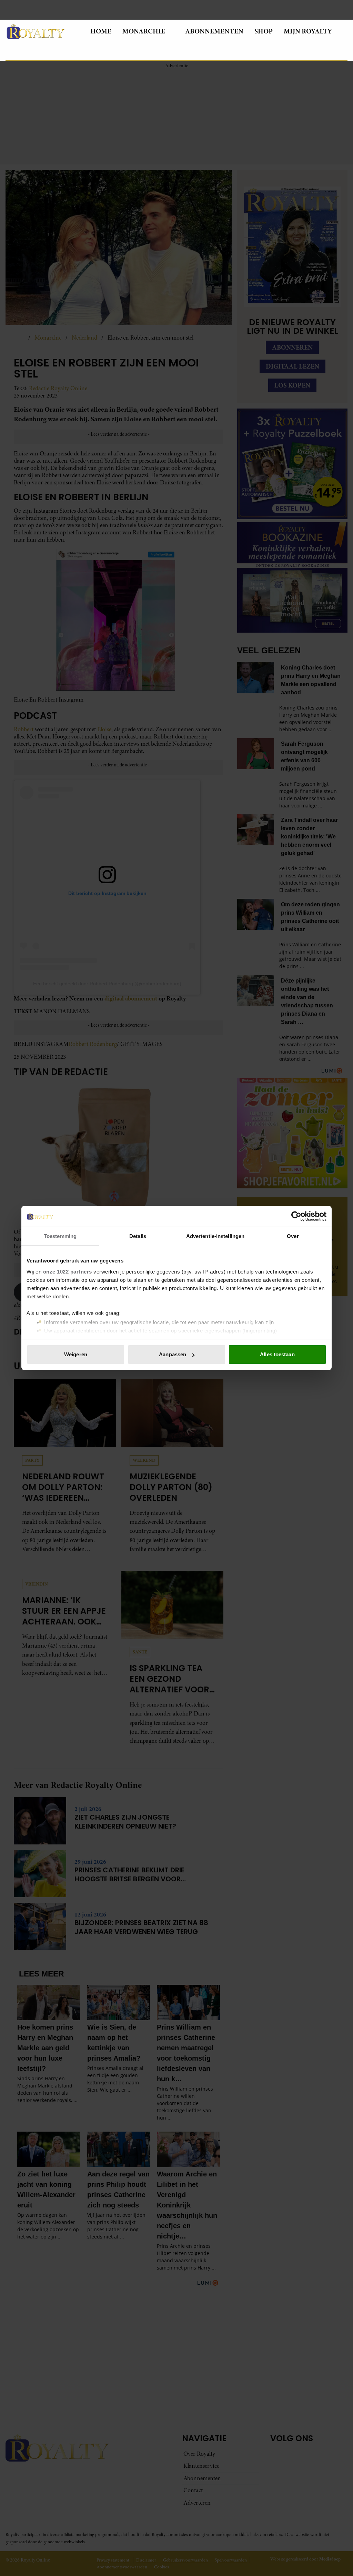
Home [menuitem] (101, 31)
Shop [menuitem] (264, 31)
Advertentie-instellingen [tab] (215, 1236)
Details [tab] (138, 1236)
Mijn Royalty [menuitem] (308, 31)
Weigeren (76, 1354)
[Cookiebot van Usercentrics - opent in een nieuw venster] (296, 1216)
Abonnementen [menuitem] (214, 31)
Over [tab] (293, 1236)
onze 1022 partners (68, 1272)
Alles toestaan (277, 1354)
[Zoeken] (11, 52)
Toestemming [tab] (60, 1236)
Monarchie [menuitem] (144, 31)
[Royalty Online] (42, 31)
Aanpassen (173, 1354)
